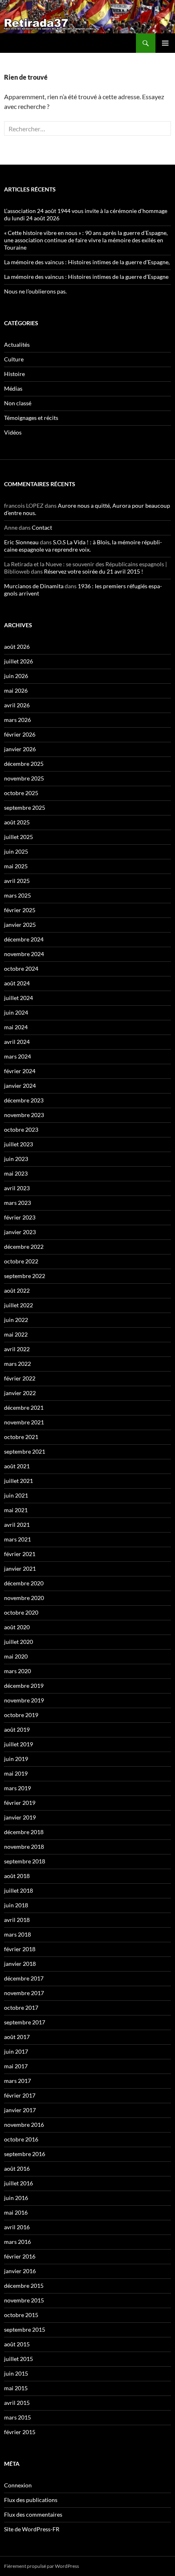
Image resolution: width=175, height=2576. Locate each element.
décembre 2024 (24, 939)
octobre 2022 (21, 1261)
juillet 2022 (19, 1305)
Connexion (18, 2485)
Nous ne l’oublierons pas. (35, 291)
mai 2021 (16, 1510)
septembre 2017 (25, 2022)
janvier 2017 (20, 2110)
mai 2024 (16, 1027)
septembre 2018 (25, 1861)
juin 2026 (16, 676)
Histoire (14, 374)
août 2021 (17, 1466)
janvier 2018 (20, 1964)
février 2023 (20, 1217)
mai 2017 (16, 2066)
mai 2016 (16, 2212)
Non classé (18, 403)
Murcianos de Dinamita (34, 586)
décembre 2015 (24, 2286)
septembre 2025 (25, 808)
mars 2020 (17, 1671)
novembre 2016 (24, 2125)
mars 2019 (17, 1788)
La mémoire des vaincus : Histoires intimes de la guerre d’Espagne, (87, 262)
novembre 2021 (24, 1422)
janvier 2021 (20, 1568)
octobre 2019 (21, 1715)
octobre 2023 (21, 1129)
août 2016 (17, 2168)
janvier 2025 (20, 925)
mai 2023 (16, 1173)
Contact (42, 527)
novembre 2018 (24, 1847)
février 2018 (20, 1949)
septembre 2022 (25, 1276)
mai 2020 (16, 1656)
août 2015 (17, 2344)
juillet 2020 (19, 1642)
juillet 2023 (19, 1144)
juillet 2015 (19, 2359)
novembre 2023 (24, 1115)
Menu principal (165, 43)
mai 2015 (16, 2388)
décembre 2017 (24, 1978)
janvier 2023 (20, 1232)
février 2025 (20, 910)
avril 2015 (17, 2403)
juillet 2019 (19, 1744)
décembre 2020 (24, 1583)
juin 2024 (16, 1012)
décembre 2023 (24, 1100)
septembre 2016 (25, 2154)
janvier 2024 (20, 1086)
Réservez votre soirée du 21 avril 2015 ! (94, 571)
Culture (14, 359)
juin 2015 (16, 2373)
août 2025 (17, 822)
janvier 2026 (20, 749)
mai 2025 (16, 866)
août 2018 (17, 1876)
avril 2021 (17, 1525)
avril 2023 (17, 1188)
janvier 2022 (20, 1393)
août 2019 (17, 1729)
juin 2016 (16, 2198)
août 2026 (17, 647)
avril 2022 (17, 1349)
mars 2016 (17, 2242)
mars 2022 (17, 1364)
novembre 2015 (24, 2300)
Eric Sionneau (21, 542)
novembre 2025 (24, 778)
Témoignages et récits (31, 418)
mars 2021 (17, 1539)
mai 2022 (16, 1334)
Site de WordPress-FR (32, 2529)
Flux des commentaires (33, 2514)
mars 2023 (17, 1203)
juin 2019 (16, 1759)
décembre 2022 (24, 1247)
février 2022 (20, 1378)
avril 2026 (17, 705)
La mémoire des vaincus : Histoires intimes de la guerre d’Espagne (86, 277)
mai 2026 (16, 690)
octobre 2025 (21, 793)
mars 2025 (17, 895)
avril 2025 (17, 881)
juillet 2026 (19, 661)
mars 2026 (17, 720)
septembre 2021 (25, 1451)
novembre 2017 (24, 1993)
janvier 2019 (20, 1817)
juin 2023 (16, 1159)
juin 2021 (16, 1495)
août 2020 (17, 1627)
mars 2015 (17, 2417)
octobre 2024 (21, 968)
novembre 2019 (24, 1700)
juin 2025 (16, 851)
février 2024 (20, 1071)
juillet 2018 (19, 1890)
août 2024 (17, 983)
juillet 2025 (19, 837)
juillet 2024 (19, 998)
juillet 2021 (19, 1481)
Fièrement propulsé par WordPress (42, 2566)
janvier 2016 (20, 2271)
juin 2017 (16, 2051)
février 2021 (20, 1554)
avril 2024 (17, 1042)
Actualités (17, 345)
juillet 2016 (19, 2183)
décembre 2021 (24, 1408)
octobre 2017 (21, 2008)
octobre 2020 (21, 1612)
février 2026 (20, 734)
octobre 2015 (21, 2315)
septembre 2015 (25, 2329)
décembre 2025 (24, 764)
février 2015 (20, 2432)
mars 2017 (17, 2081)
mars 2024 (17, 1056)
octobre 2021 (21, 1437)
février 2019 (20, 1803)
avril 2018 (17, 1920)
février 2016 (20, 2256)
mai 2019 (16, 1773)
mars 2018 (17, 1934)
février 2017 (20, 2095)
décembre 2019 (24, 1686)
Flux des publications (31, 2500)
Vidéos (13, 432)
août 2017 (17, 2037)
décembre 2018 (24, 1832)
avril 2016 (17, 2227)
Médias (13, 388)
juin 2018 (16, 1905)
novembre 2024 (24, 954)
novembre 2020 (24, 1598)
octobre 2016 (21, 2139)
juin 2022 (16, 1320)
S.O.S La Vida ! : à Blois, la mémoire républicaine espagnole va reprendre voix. (83, 546)
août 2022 (17, 1290)
